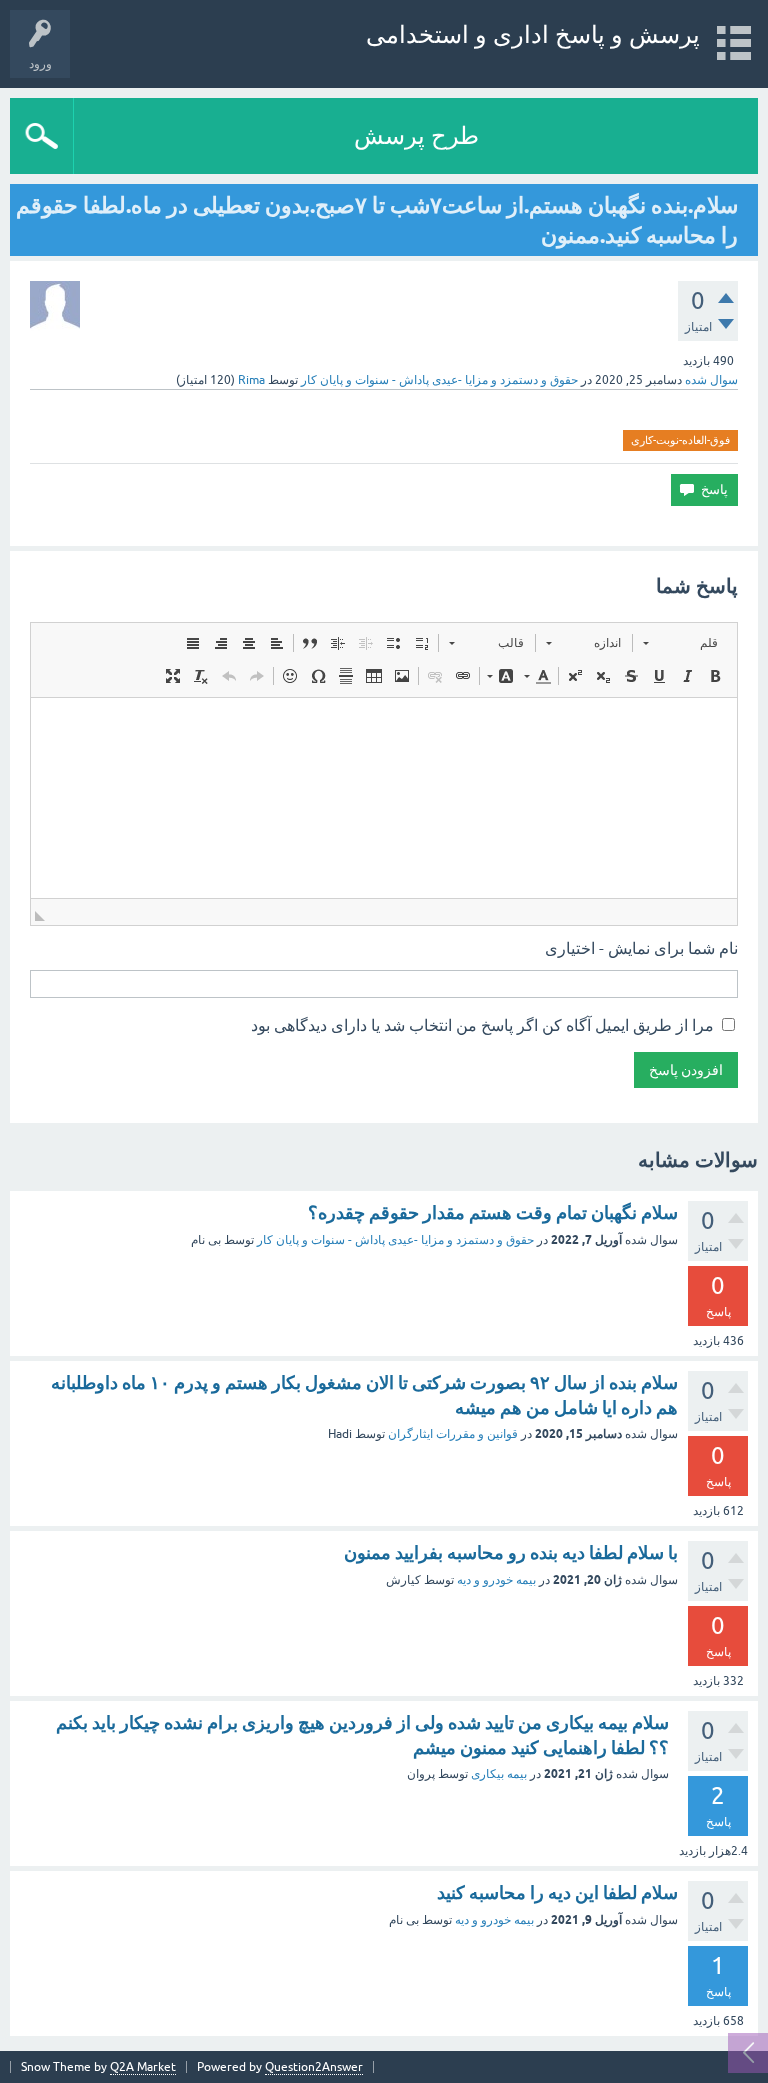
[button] (680, 643)
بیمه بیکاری (499, 1774)
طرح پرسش (416, 135)
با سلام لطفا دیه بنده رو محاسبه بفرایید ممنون (511, 1552)
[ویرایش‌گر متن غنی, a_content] (384, 798)
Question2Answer (314, 2067)
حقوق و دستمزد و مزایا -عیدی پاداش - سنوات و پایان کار (439, 380)
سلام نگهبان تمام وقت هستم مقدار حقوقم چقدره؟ (493, 1212)
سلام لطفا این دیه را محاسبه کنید (557, 1892)
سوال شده (711, 380)
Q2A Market (143, 2067)
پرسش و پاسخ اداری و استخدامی (533, 34)
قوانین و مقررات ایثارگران (453, 1434)
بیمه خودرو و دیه (496, 1580)
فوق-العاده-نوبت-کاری (680, 440)
